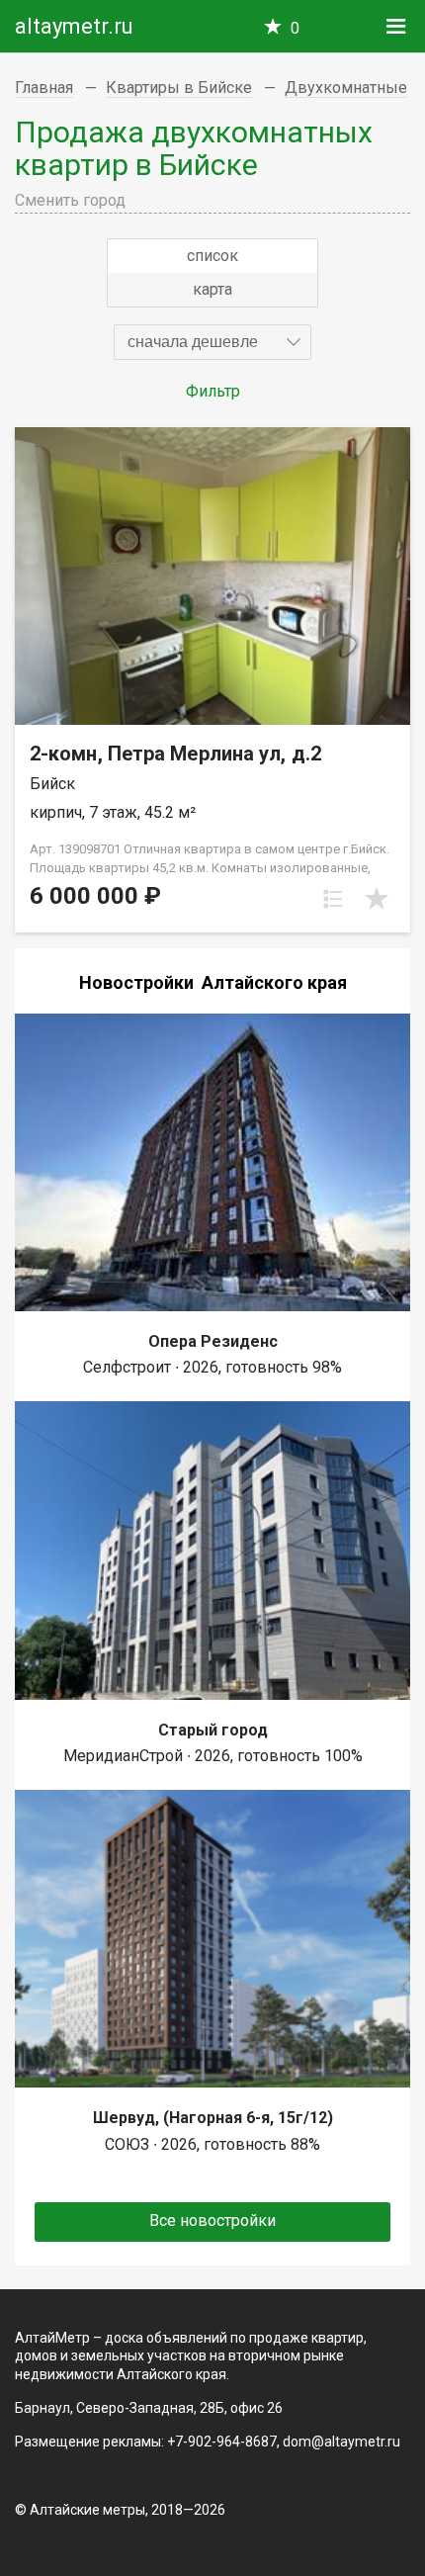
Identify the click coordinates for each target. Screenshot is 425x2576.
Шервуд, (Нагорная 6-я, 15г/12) (213, 2118)
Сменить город (70, 200)
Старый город (213, 1730)
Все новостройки (212, 2221)
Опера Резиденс (213, 1341)
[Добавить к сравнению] (333, 899)
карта (212, 289)
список (212, 256)
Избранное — (295, 28)
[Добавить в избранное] (377, 899)
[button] (212, 342)
